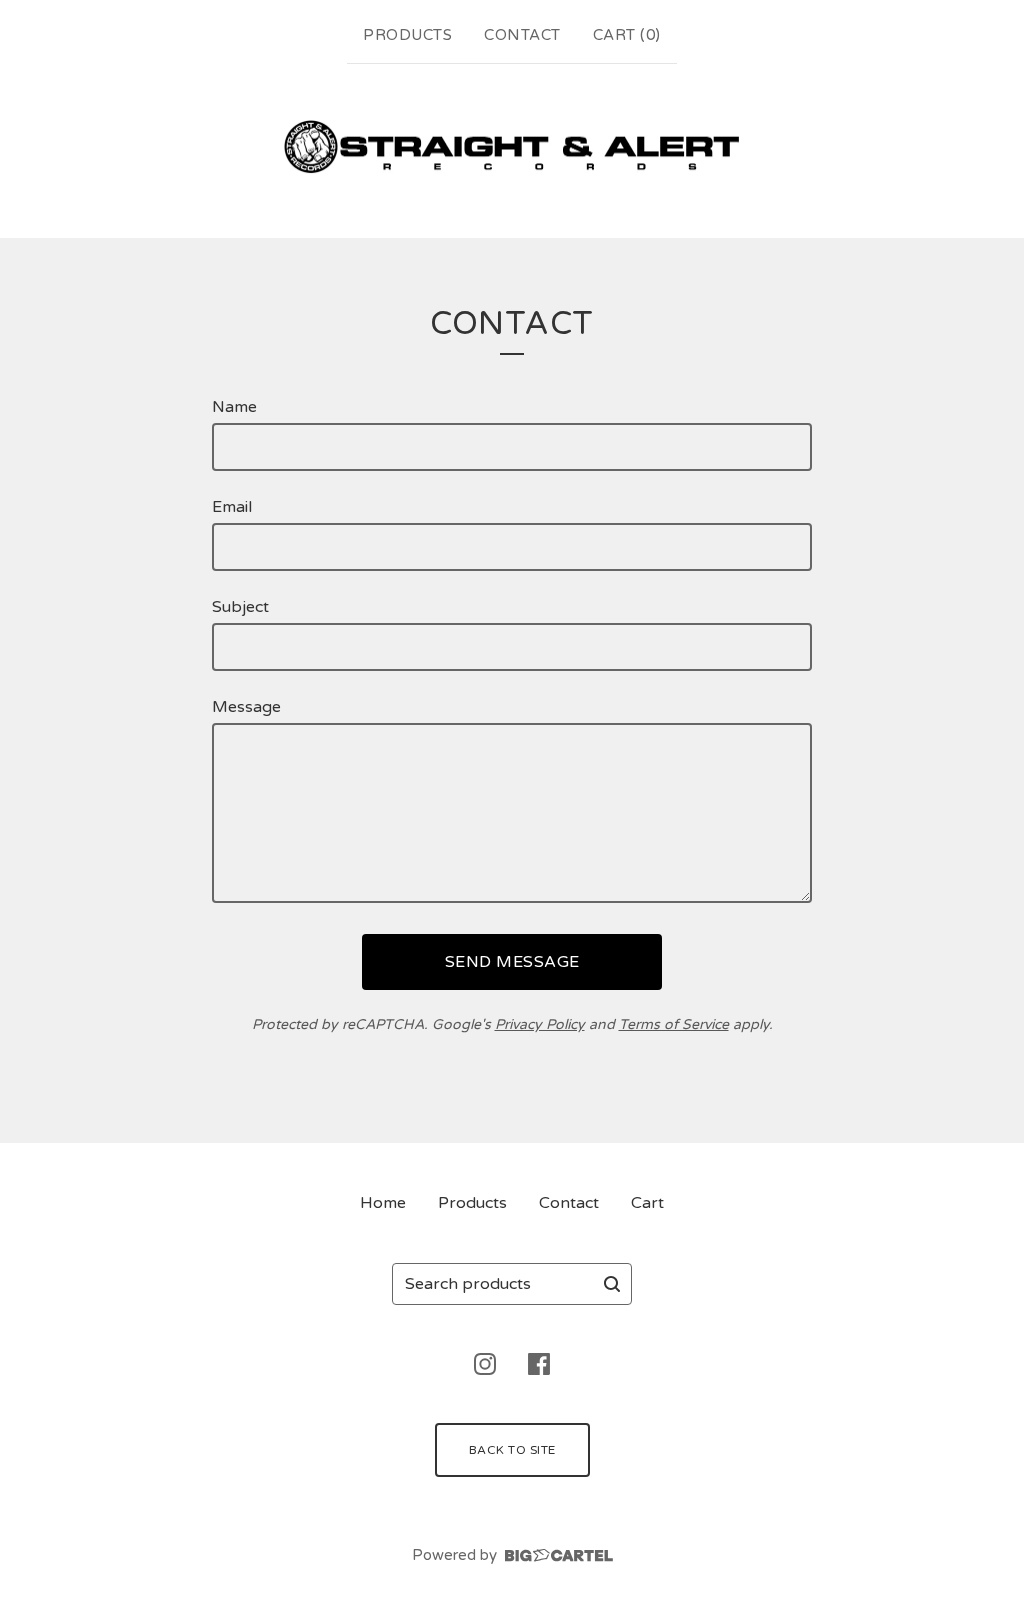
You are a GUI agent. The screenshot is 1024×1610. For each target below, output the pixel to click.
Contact (522, 35)
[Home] (512, 147)
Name (234, 407)
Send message (512, 962)
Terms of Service (674, 1024)
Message (246, 707)
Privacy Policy (540, 1024)
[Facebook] (539, 1364)
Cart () (627, 35)
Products (407, 35)
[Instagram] (485, 1364)
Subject (240, 607)
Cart (647, 1203)
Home (383, 1203)
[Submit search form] (612, 1284)
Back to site (512, 1450)
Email (232, 507)
